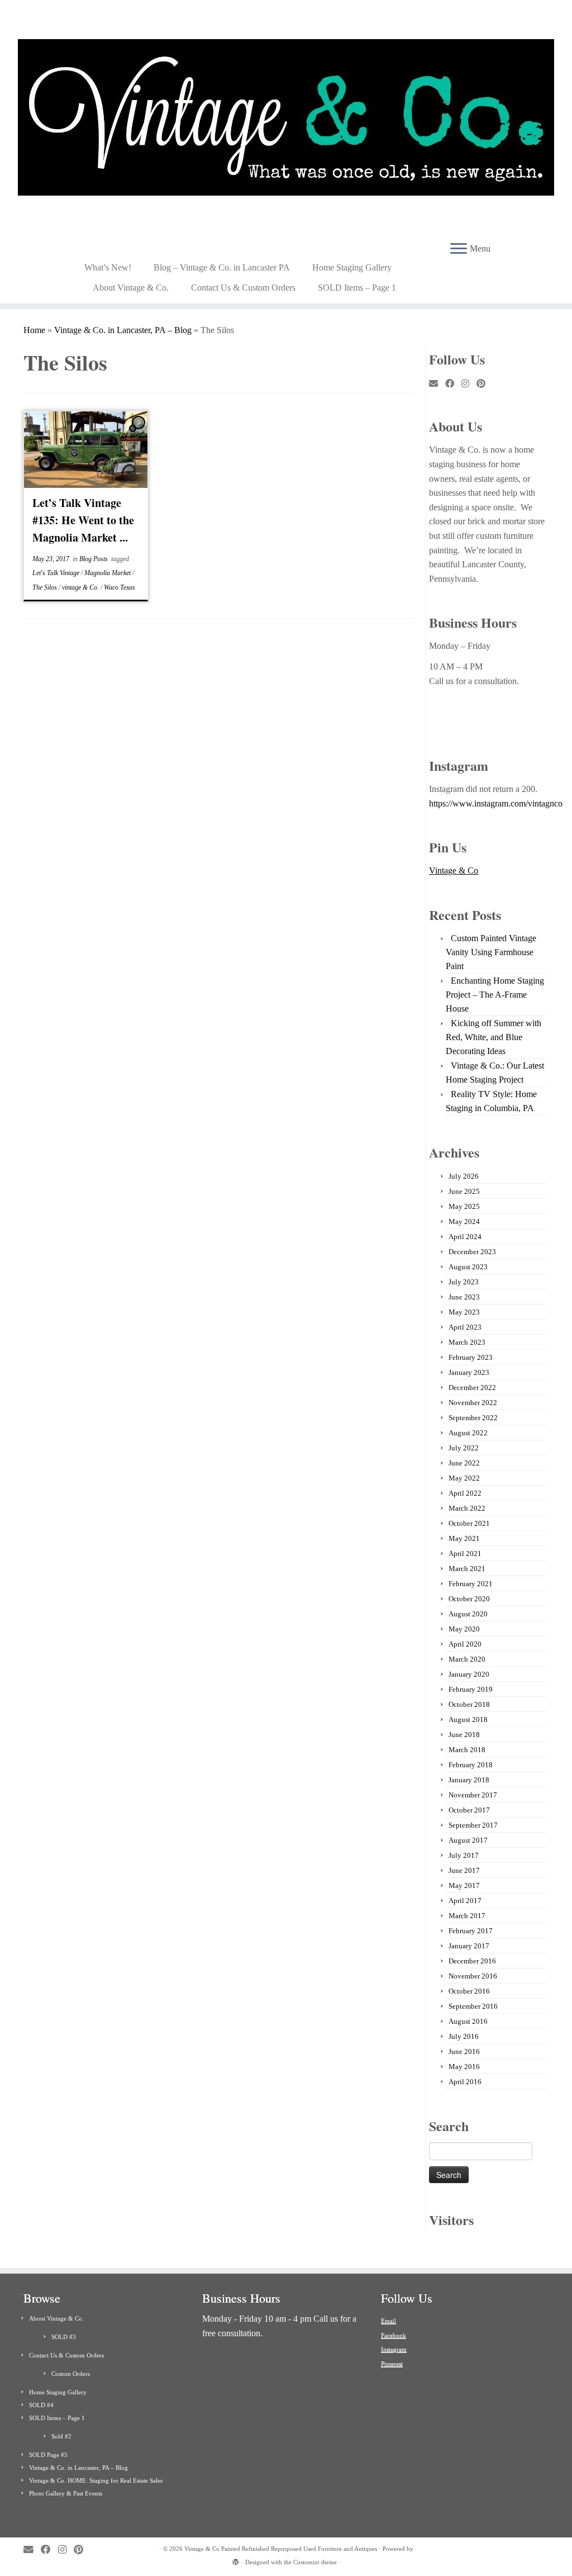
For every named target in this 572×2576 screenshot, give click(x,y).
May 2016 (464, 2067)
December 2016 (472, 1961)
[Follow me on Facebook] (453, 384)
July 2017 (464, 1855)
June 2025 (464, 1191)
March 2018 (467, 1750)
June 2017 (464, 1870)
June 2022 (464, 1463)
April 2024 (465, 1237)
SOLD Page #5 (48, 2455)
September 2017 (473, 1825)
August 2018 (468, 1719)
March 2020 (467, 1659)
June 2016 (464, 2051)
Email (389, 2321)
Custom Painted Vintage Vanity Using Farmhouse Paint (491, 952)
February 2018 (471, 1765)
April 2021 (465, 1553)
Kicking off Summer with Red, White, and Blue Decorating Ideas (494, 1037)
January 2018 (469, 1780)
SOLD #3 (64, 2337)
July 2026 (464, 1176)
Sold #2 (61, 2436)
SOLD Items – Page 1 (357, 288)
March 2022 (467, 1508)
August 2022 (468, 1433)
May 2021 (464, 1538)
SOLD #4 (41, 2405)
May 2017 (464, 1885)
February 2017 (471, 1931)
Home (34, 330)
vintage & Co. (81, 587)
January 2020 (469, 1674)
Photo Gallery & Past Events (66, 2493)
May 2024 (464, 1221)
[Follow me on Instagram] (469, 384)
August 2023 (468, 1267)
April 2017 (465, 1901)
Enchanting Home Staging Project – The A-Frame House (495, 995)
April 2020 (465, 1644)
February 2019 (471, 1689)
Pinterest (392, 2364)
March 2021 (467, 1569)
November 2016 (473, 1976)
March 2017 (467, 1916)
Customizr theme (315, 2562)
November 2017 (473, 1795)
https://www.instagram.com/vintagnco (496, 803)
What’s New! (108, 267)
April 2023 (465, 1327)
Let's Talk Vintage (57, 573)
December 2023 (472, 1252)
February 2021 (471, 1584)
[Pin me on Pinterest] (485, 384)
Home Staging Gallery (352, 267)
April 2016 (465, 2082)
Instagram (394, 2349)
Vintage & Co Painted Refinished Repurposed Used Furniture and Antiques (281, 2549)
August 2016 (468, 2021)
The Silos (46, 587)
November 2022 (473, 1403)
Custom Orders (71, 2374)
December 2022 (472, 1387)
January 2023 (469, 1372)
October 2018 (469, 1704)
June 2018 (464, 1735)
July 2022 (464, 1448)
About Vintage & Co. (131, 288)
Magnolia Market (108, 573)
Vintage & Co (454, 870)
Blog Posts (94, 559)
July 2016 (464, 2036)
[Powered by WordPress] (236, 2560)
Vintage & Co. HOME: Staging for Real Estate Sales (96, 2480)
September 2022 (473, 1418)
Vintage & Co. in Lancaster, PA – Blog (123, 330)
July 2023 (464, 1282)
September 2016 (473, 2006)
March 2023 (467, 1342)
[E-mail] (437, 384)
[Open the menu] (459, 249)
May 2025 (464, 1206)
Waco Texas (120, 587)
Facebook (394, 2335)
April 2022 (465, 1493)
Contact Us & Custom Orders (243, 288)
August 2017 (468, 1840)
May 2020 (464, 1629)
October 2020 (469, 1599)
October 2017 (469, 1810)
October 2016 (469, 1991)
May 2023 (464, 1312)
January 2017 (469, 1946)
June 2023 (464, 1297)
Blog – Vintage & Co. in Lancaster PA (222, 267)
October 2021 (469, 1523)
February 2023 (471, 1357)
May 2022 (464, 1478)
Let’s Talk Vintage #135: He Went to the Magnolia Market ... (83, 520)
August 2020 (468, 1614)
